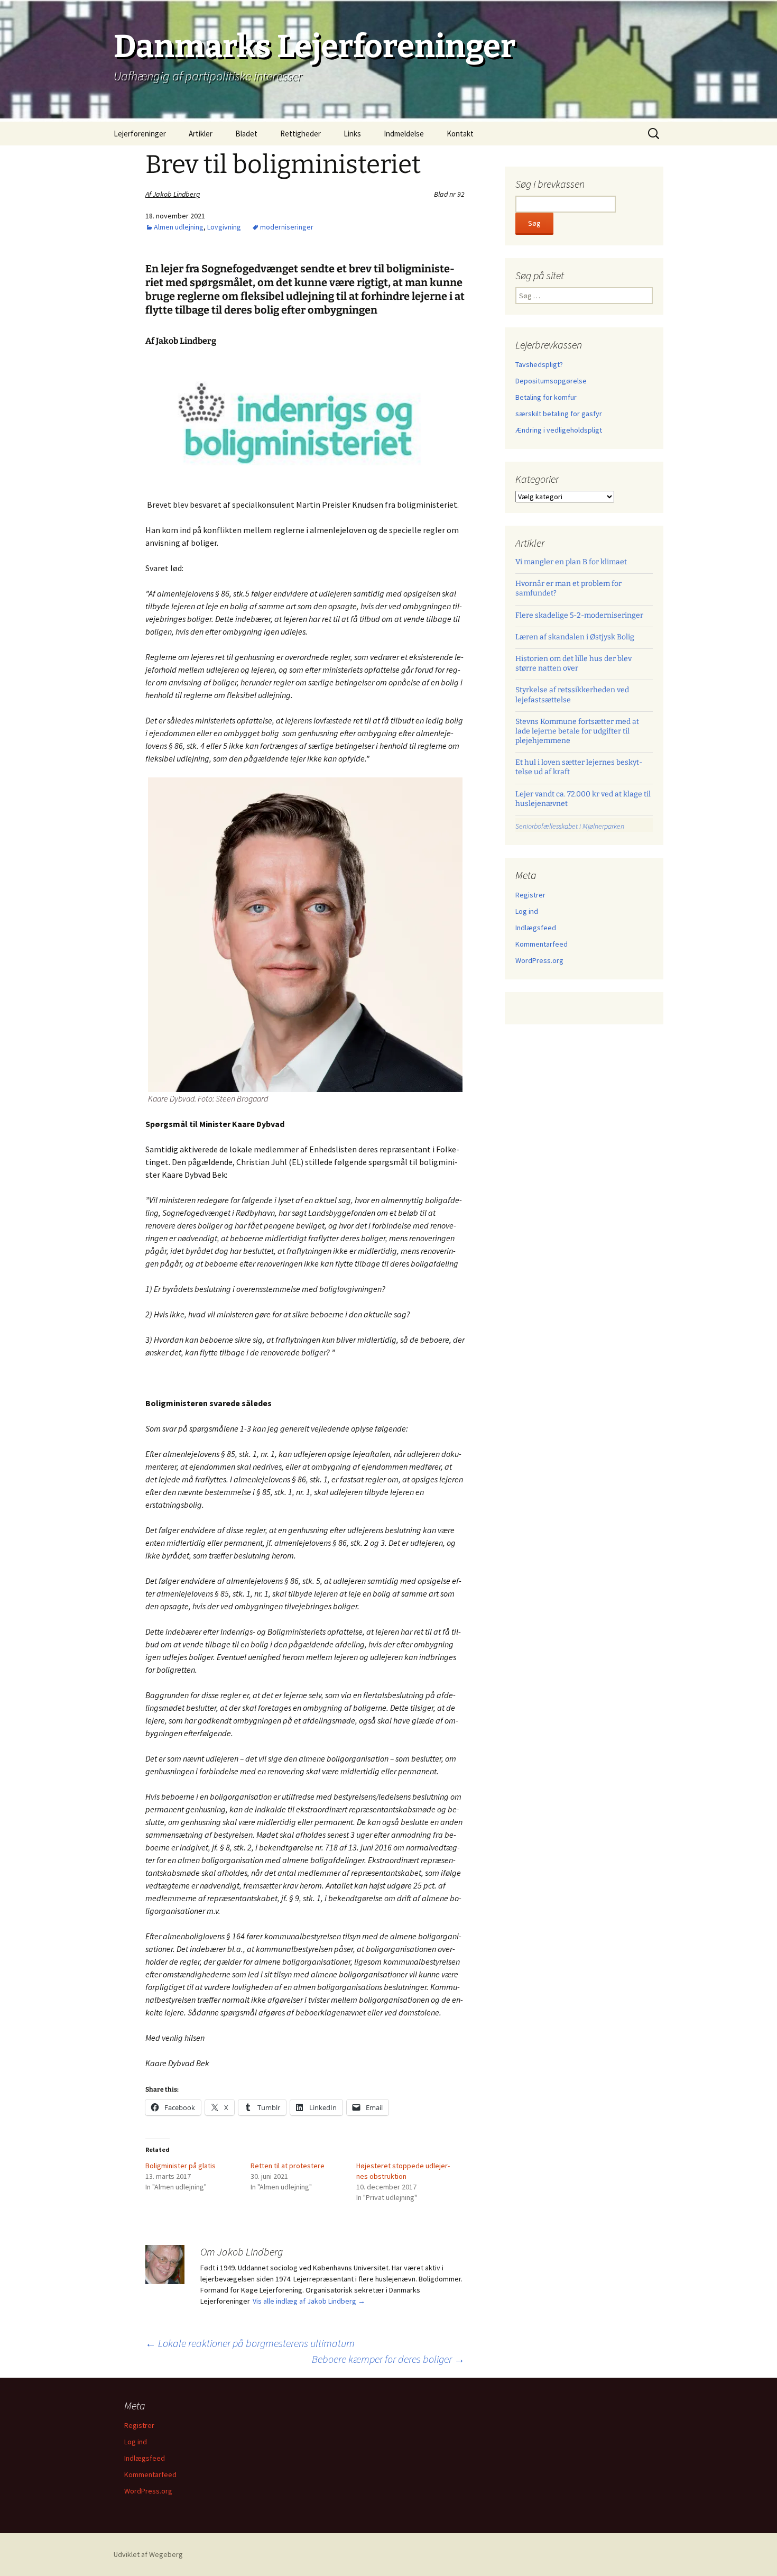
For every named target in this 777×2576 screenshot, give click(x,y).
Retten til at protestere (288, 2166)
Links (352, 134)
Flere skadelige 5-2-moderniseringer (579, 615)
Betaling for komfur (546, 397)
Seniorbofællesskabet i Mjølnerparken (570, 826)
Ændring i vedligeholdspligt (559, 430)
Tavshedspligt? (539, 364)
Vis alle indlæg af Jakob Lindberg (309, 2301)
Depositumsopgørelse (551, 381)
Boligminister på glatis (181, 2166)
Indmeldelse (404, 134)
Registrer (530, 895)
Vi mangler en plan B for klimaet (571, 562)
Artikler (201, 134)
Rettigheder (300, 134)
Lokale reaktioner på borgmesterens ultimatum (250, 2343)
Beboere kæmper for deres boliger (388, 2359)
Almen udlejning (179, 227)
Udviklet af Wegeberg (148, 2554)
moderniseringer (287, 227)
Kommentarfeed (542, 944)
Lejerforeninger (140, 134)
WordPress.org (539, 960)
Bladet (246, 134)
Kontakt (460, 134)
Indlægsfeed (536, 928)
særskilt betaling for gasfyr (559, 414)
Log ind (527, 911)
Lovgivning (224, 227)
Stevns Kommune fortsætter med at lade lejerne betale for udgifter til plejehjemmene (577, 731)
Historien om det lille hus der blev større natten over (573, 663)
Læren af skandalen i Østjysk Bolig (575, 637)
